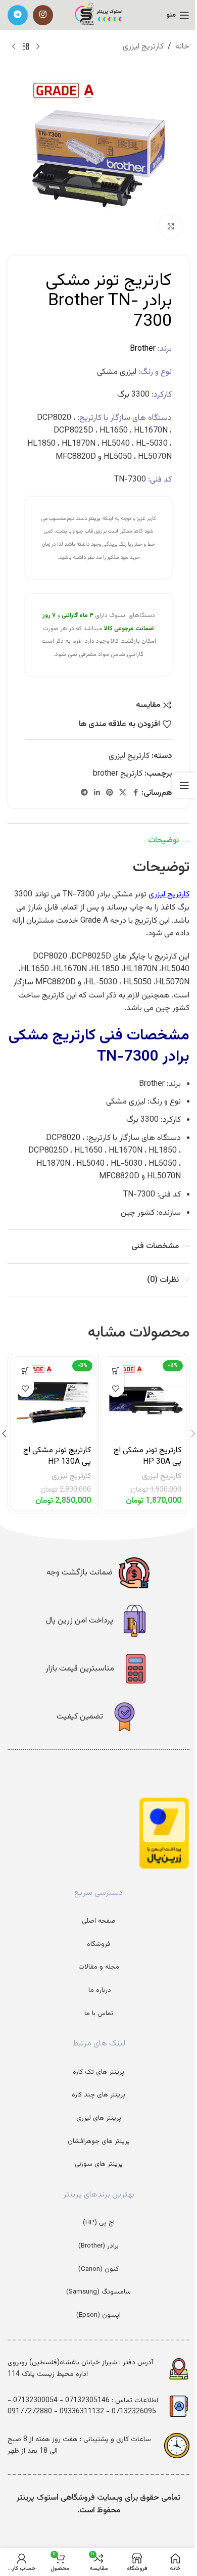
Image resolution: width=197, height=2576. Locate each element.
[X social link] (123, 793)
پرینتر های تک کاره (98, 2072)
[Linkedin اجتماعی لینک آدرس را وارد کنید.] (97, 793)
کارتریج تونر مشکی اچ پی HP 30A (147, 1456)
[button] (115, 1371)
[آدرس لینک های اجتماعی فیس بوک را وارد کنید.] (135, 793)
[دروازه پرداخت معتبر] (164, 1833)
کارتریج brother (118, 774)
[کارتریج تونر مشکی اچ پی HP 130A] (54, 1399)
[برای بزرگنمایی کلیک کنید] (170, 227)
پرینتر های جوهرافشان (99, 2141)
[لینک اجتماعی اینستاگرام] (43, 15)
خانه (182, 47)
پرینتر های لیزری (99, 2118)
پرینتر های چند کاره (98, 2095)
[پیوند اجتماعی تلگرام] (18, 15)
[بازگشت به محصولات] (26, 47)
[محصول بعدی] (14, 47)
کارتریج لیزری (143, 47)
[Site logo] (99, 15)
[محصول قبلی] (38, 47)
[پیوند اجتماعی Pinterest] (110, 793)
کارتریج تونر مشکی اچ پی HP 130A (57, 1456)
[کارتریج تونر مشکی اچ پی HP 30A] (144, 1399)
